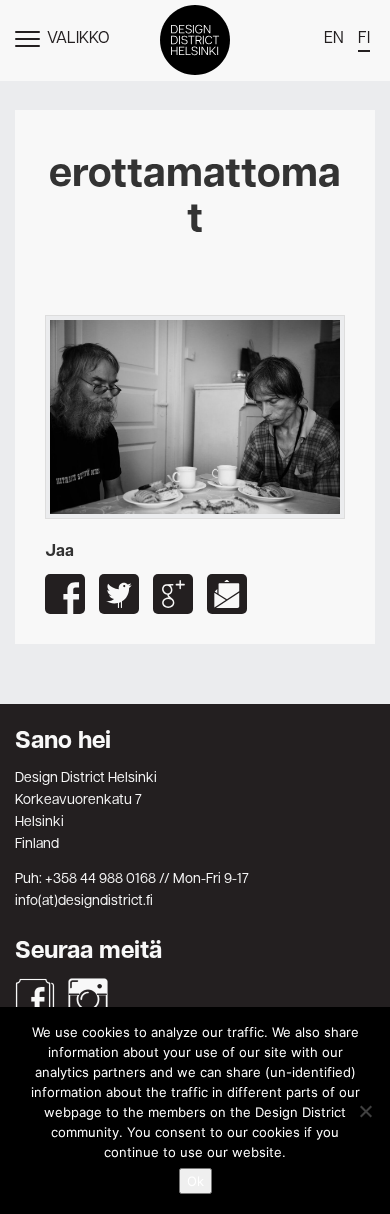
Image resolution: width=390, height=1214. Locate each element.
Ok (195, 1181)
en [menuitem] (334, 39)
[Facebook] (35, 998)
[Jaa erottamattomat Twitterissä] (119, 594)
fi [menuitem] (364, 39)
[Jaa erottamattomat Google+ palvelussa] (173, 594)
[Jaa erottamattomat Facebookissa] (65, 594)
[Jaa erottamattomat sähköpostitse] (227, 594)
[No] (365, 1111)
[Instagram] (88, 998)
